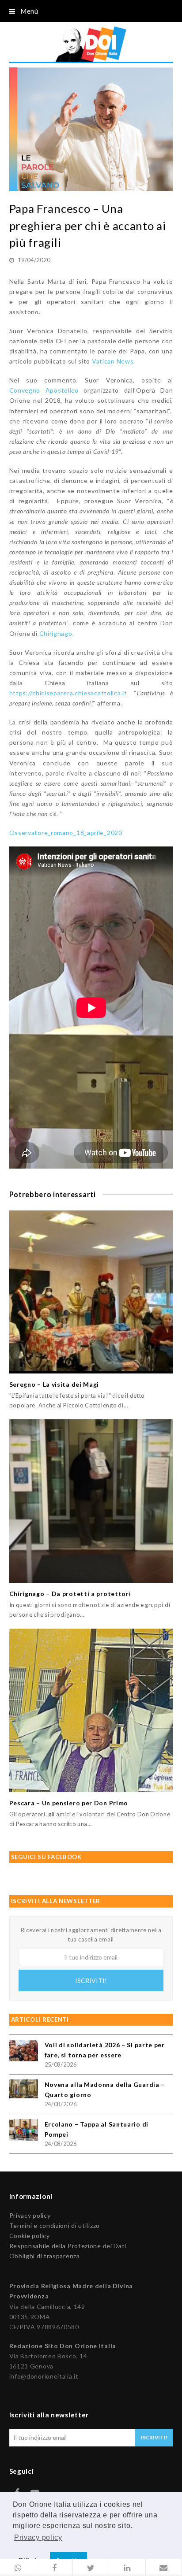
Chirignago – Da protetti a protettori (70, 1594)
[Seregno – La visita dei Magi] (91, 1292)
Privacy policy (30, 2215)
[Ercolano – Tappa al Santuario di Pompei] (24, 2131)
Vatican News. (114, 361)
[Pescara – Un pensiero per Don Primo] (91, 1710)
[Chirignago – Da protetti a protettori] (91, 1501)
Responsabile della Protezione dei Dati (68, 2246)
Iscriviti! (91, 1980)
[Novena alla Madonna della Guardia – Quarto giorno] (24, 2090)
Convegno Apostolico (44, 390)
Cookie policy (30, 2236)
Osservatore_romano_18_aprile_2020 (66, 833)
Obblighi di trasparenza (45, 2256)
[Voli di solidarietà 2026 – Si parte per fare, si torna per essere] (24, 2052)
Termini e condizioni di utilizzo (55, 2225)
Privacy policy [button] (38, 2537)
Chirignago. (57, 633)
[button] (18, 2568)
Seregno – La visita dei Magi (54, 1384)
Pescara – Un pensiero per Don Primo (69, 1803)
